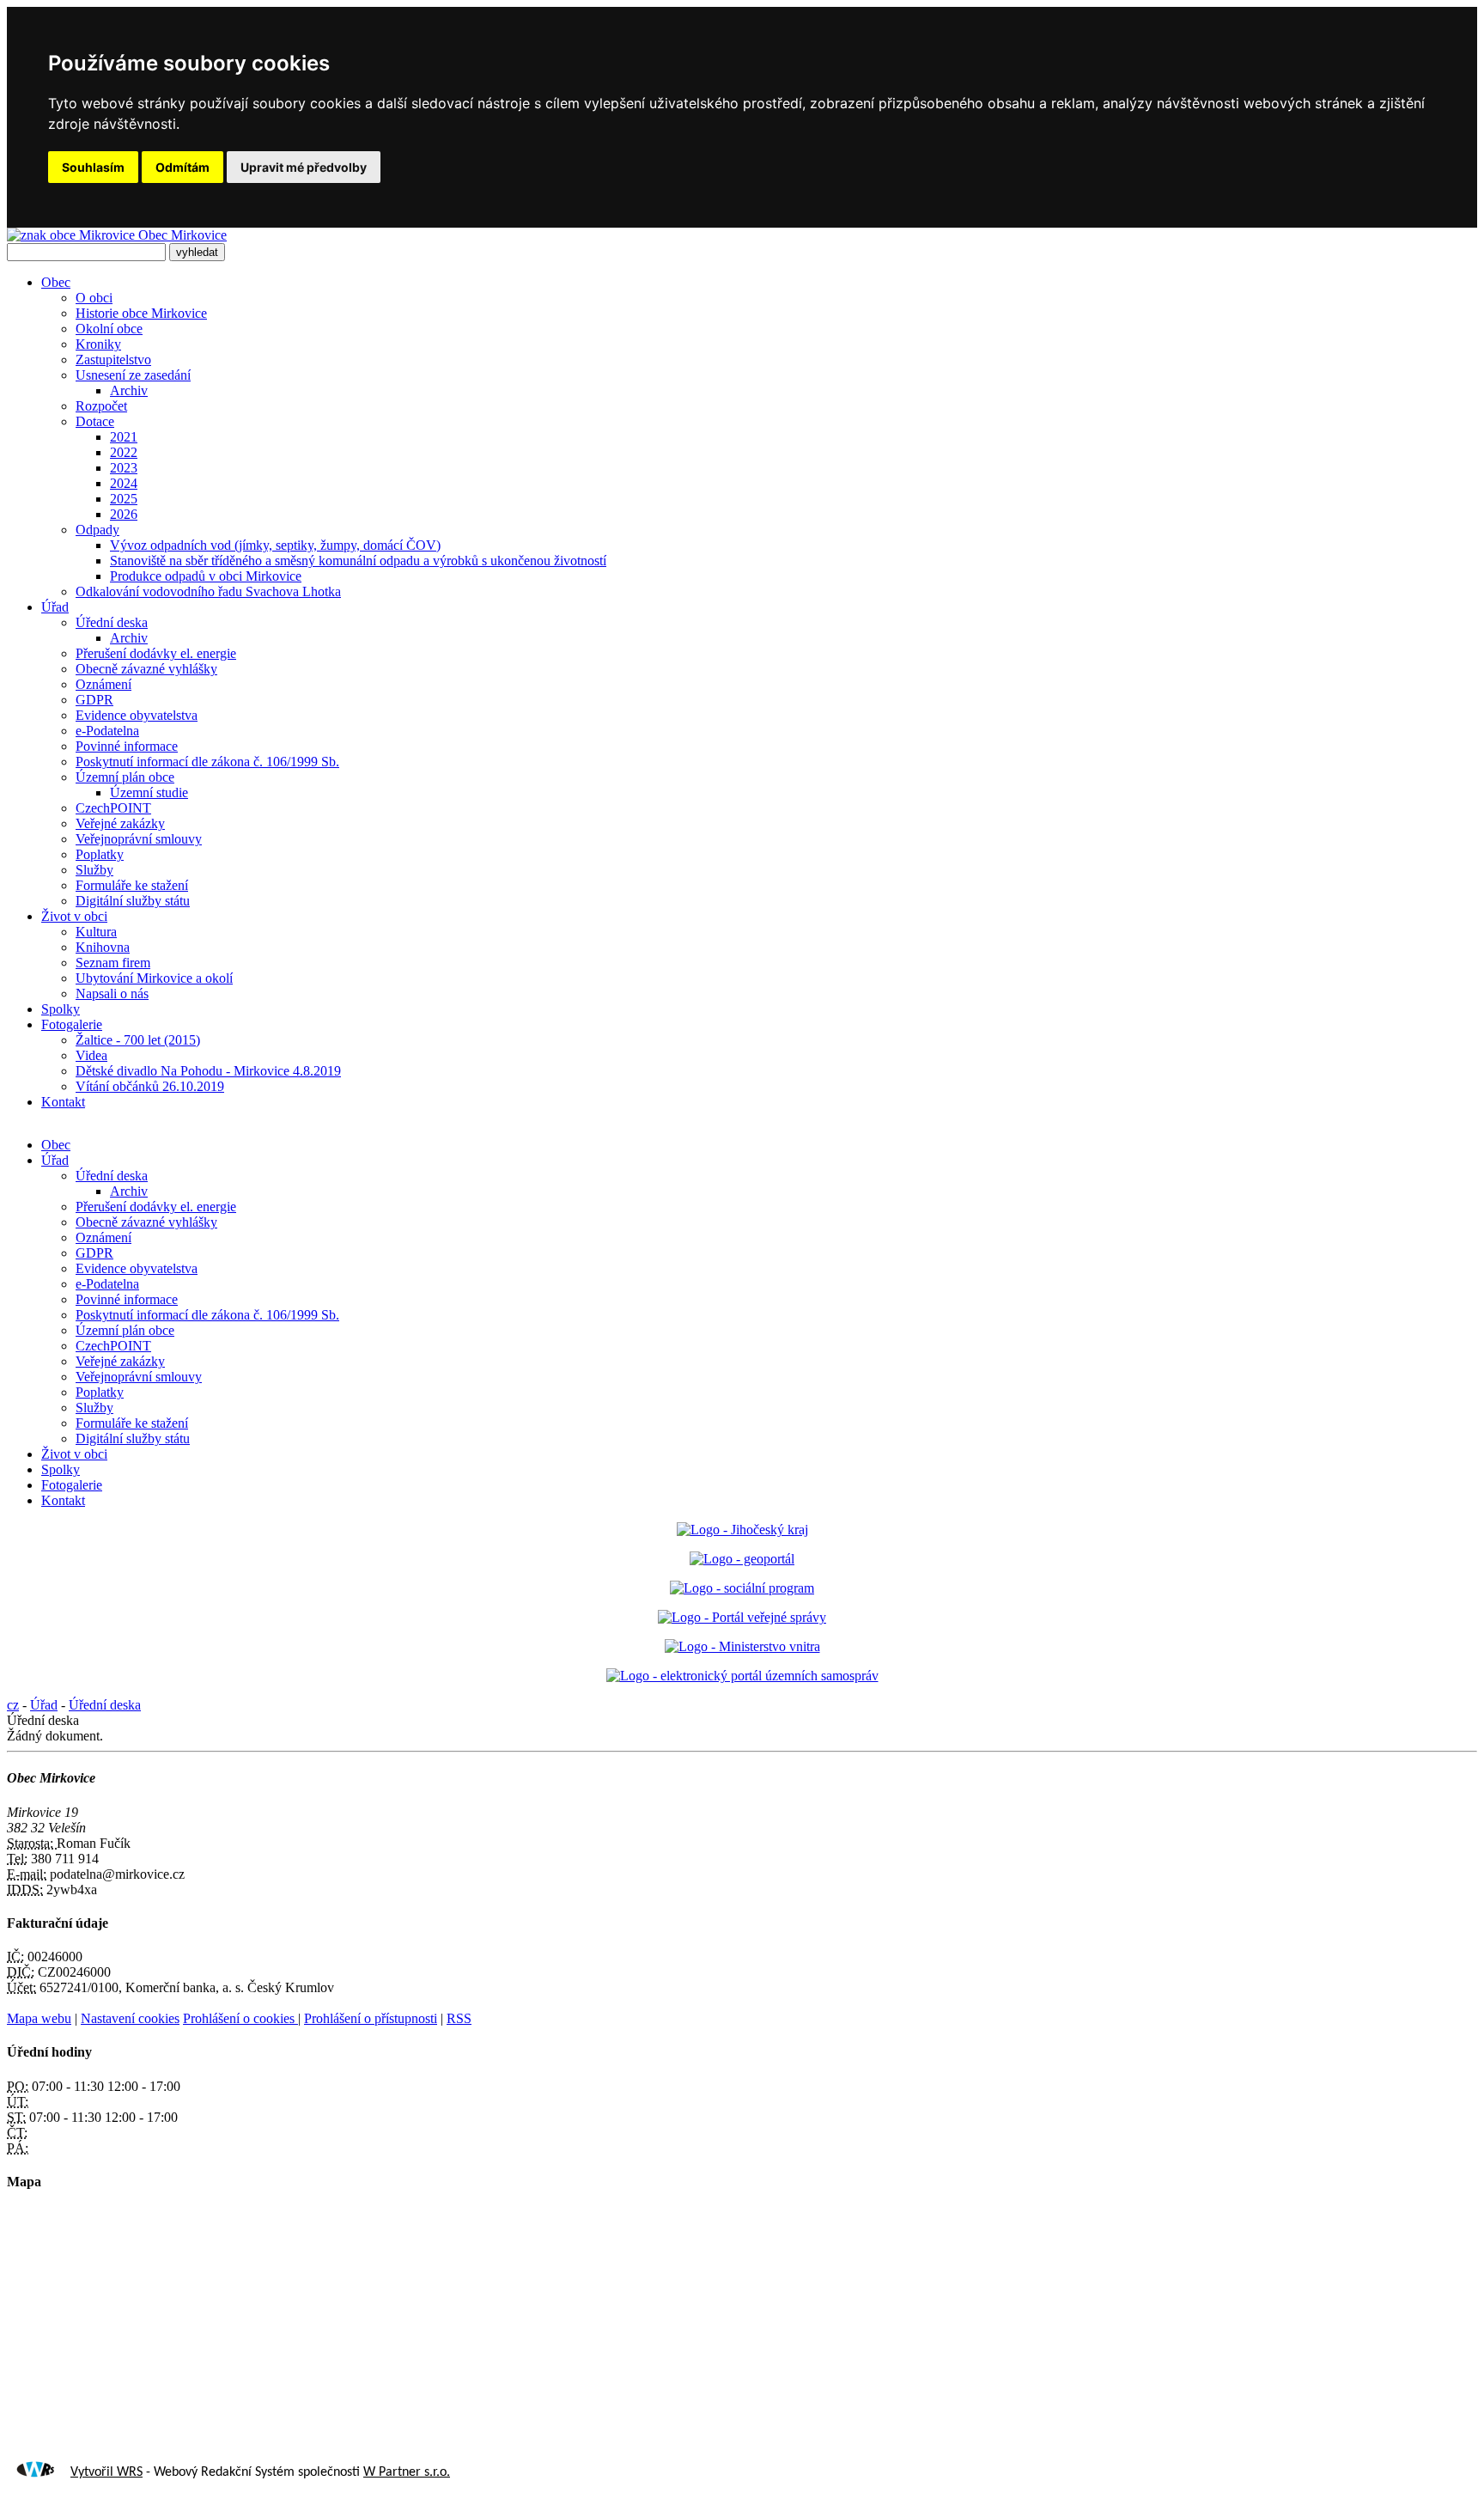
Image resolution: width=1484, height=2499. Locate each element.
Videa (91, 1055)
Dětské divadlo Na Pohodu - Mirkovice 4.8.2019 (208, 1071)
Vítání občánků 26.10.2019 (150, 1086)
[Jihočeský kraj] (742, 1530)
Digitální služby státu (133, 901)
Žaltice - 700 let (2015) (138, 1040)
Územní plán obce (125, 777)
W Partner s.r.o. (407, 2472)
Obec (56, 282)
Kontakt (63, 1102)
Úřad (55, 607)
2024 (124, 483)
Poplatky (100, 854)
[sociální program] (742, 1588)
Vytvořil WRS (106, 2472)
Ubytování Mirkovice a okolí (154, 978)
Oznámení (103, 684)
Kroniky (98, 344)
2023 (124, 468)
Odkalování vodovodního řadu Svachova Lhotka (208, 591)
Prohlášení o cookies (240, 2018)
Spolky (61, 1009)
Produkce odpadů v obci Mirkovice (206, 576)
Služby (94, 870)
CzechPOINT (113, 808)
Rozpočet (101, 406)
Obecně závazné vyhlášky (146, 669)
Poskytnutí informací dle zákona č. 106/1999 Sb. (207, 762)
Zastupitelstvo (113, 360)
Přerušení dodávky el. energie (156, 653)
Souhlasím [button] (93, 167)
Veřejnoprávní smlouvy (139, 839)
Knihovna (103, 947)
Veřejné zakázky (120, 823)
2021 (124, 437)
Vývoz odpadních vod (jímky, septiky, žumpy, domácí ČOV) (275, 545)
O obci (94, 298)
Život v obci (74, 916)
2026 (124, 514)
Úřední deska (112, 622)
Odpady (97, 530)
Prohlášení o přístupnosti (371, 2018)
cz (13, 1705)
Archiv (129, 390)
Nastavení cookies (130, 2018)
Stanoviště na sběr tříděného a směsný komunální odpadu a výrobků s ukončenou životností (358, 561)
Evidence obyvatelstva (137, 715)
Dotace (95, 421)
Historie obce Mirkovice (141, 313)
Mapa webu (39, 2018)
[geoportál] (742, 1559)
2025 (124, 499)
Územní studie (149, 792)
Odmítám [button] (182, 167)
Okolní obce (109, 329)
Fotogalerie (72, 1024)
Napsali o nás (112, 994)
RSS (459, 2018)
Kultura (96, 932)
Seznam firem (113, 963)
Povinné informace (127, 746)
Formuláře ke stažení (132, 885)
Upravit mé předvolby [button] (304, 167)
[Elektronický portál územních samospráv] (742, 1676)
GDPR (94, 700)
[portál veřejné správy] (742, 1617)
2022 (124, 452)
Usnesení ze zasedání (133, 375)
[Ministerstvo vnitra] (742, 1646)
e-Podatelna (107, 731)
